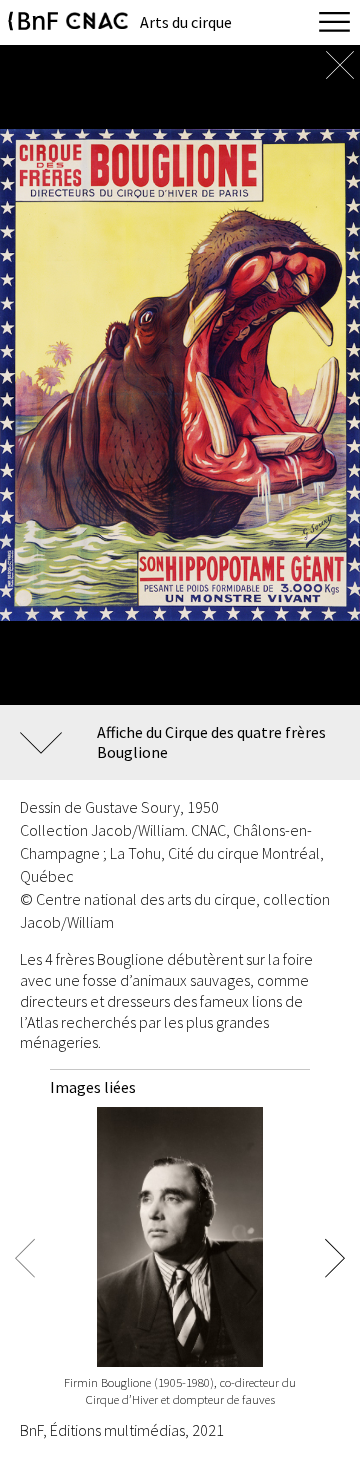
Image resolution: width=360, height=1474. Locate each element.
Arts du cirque (186, 22)
